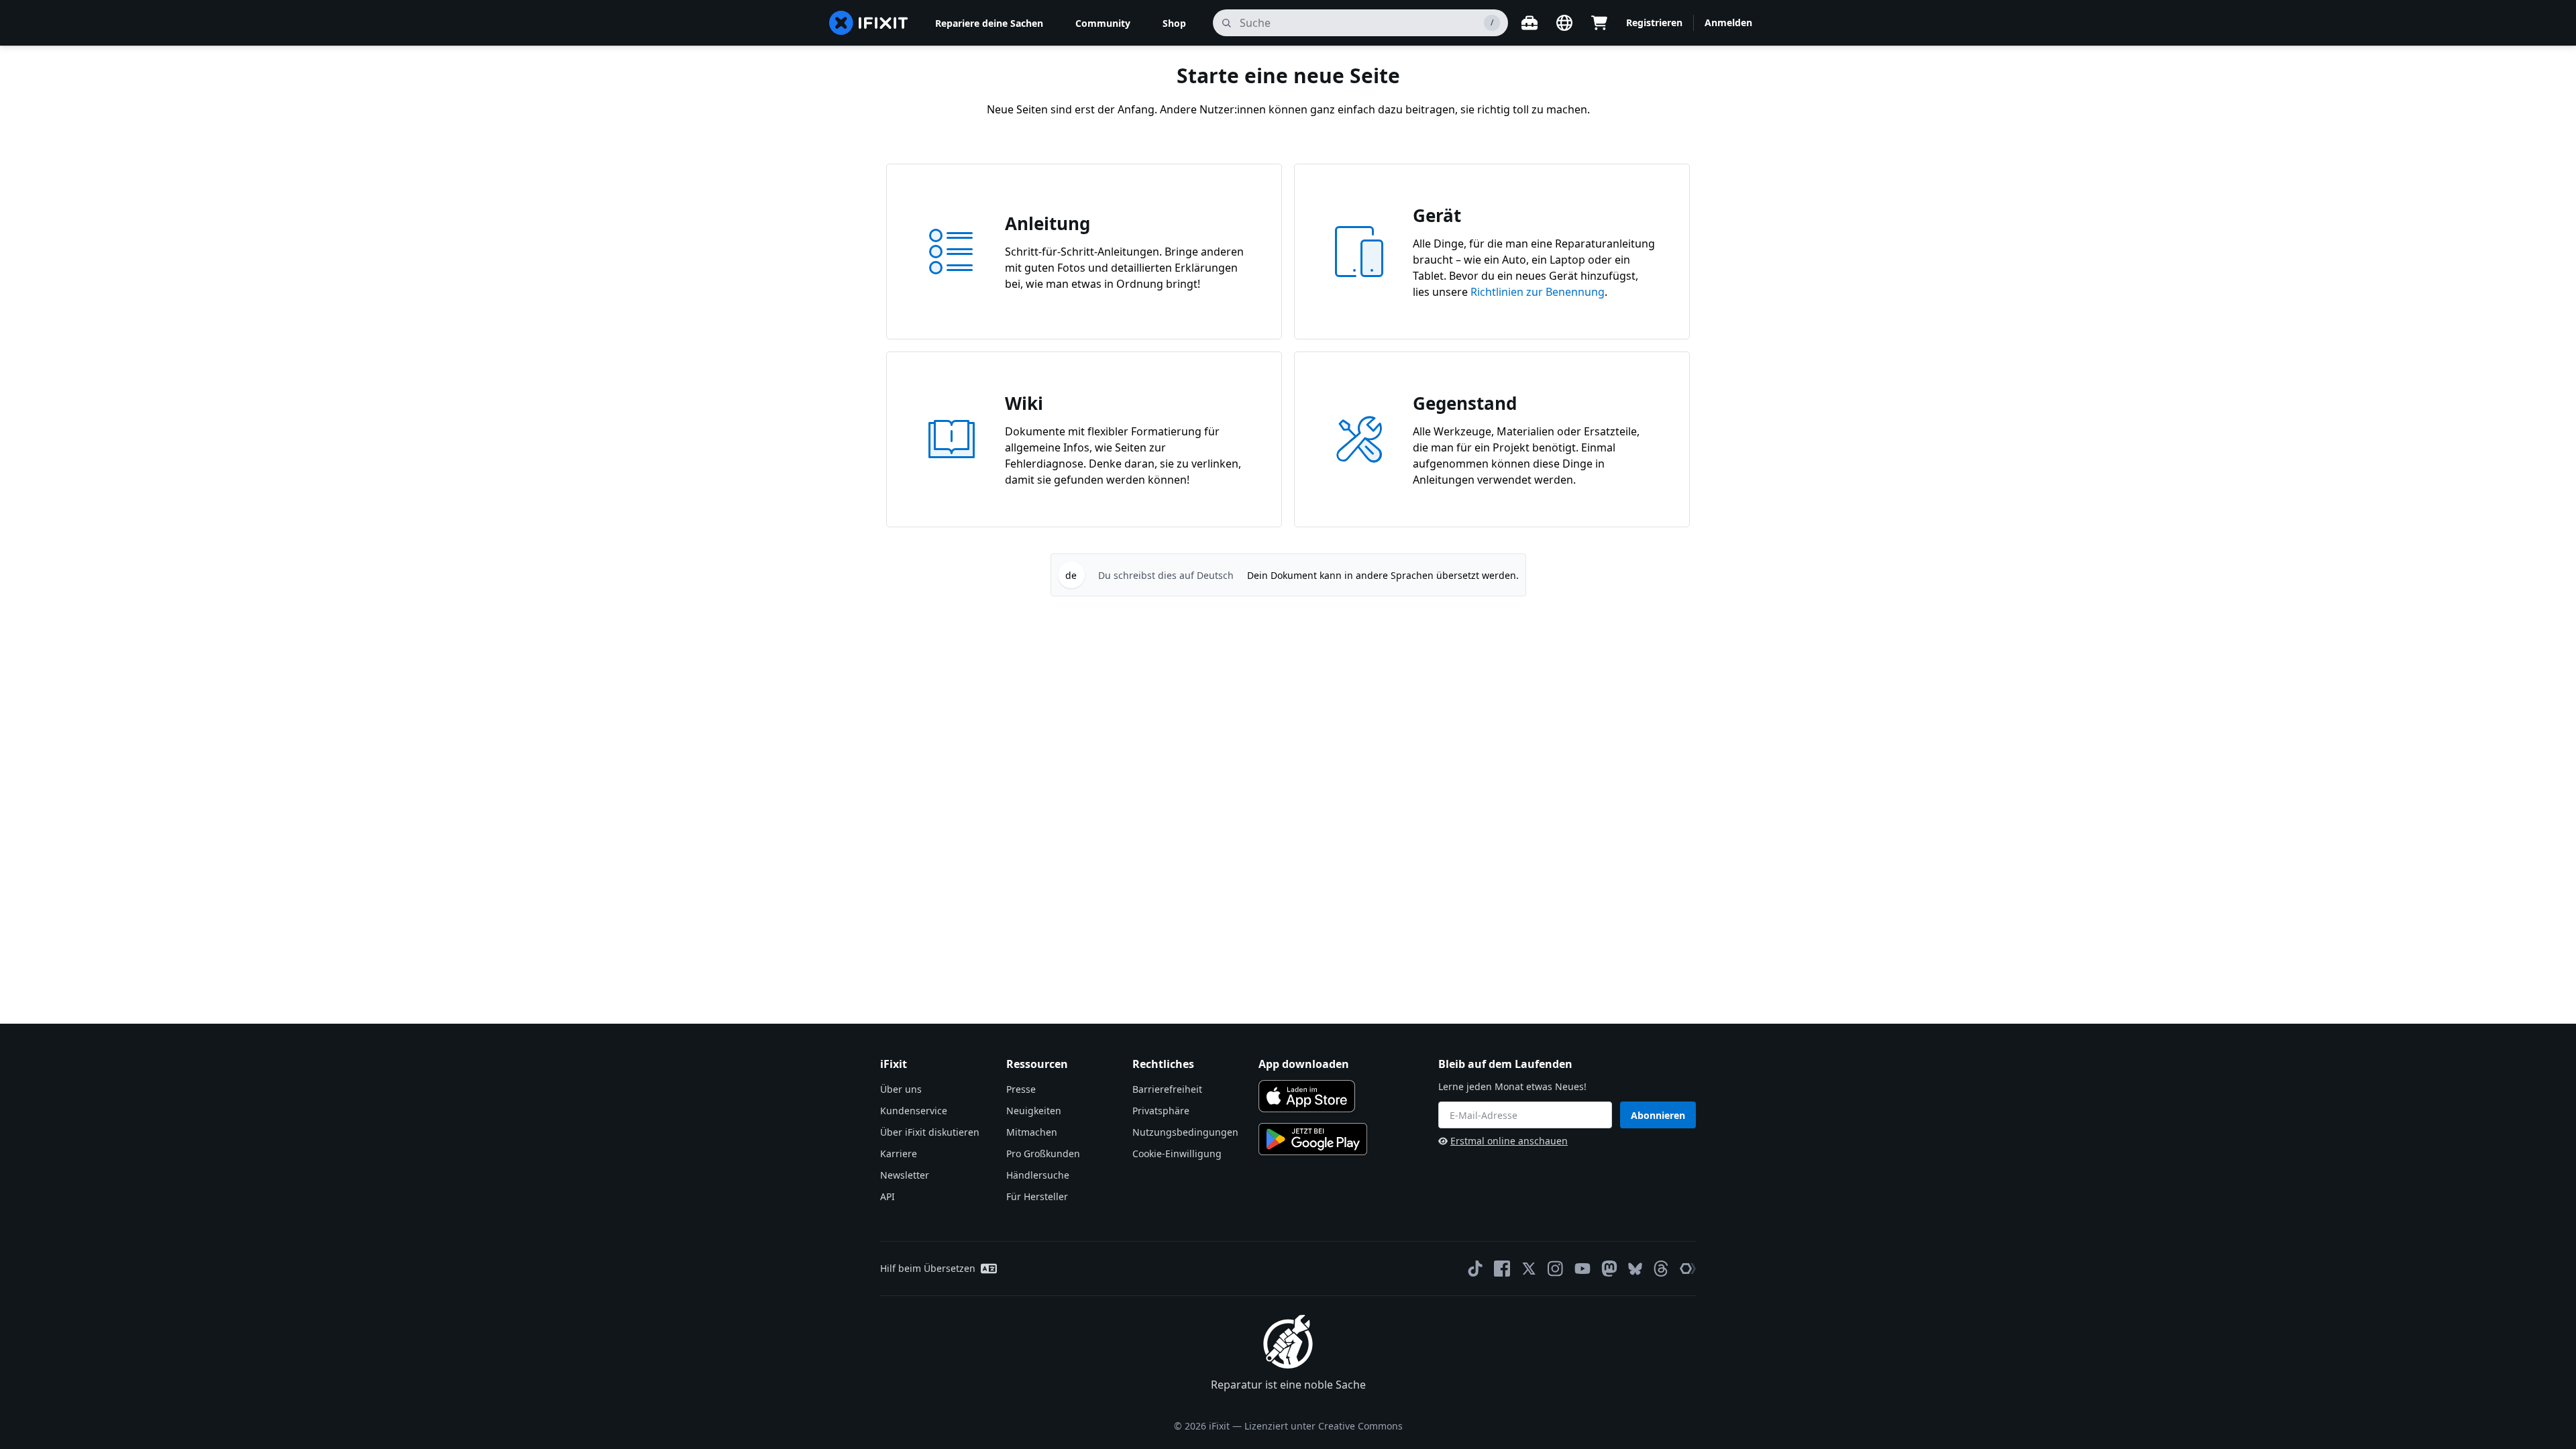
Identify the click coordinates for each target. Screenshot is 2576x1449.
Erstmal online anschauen (1509, 1141)
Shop (1174, 23)
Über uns (901, 1089)
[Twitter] (1529, 1269)
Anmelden (1728, 22)
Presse (1021, 1089)
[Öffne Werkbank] (1529, 23)
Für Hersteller (1037, 1196)
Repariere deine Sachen (989, 23)
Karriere (899, 1153)
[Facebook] (1502, 1269)
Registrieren (1654, 22)
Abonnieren (1658, 1115)
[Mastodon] (1609, 1269)
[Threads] (1661, 1269)
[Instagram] (1556, 1269)
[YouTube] (1582, 1269)
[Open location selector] (1564, 23)
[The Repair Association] (1688, 1269)
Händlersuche (1038, 1175)
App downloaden (1304, 1064)
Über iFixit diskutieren (930, 1132)
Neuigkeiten (1034, 1111)
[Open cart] (1599, 23)
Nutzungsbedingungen (1185, 1132)
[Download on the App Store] (1307, 1096)
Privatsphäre (1161, 1111)
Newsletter (905, 1175)
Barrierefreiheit (1167, 1089)
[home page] (869, 23)
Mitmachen (1032, 1132)
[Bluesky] (1635, 1269)
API (888, 1196)
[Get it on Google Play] (1313, 1139)
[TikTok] (1475, 1269)
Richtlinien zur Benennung (1538, 292)
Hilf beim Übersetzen (928, 1268)
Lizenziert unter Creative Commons (1324, 1426)
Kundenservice (914, 1111)
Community (1103, 23)
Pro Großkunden (1043, 1153)
